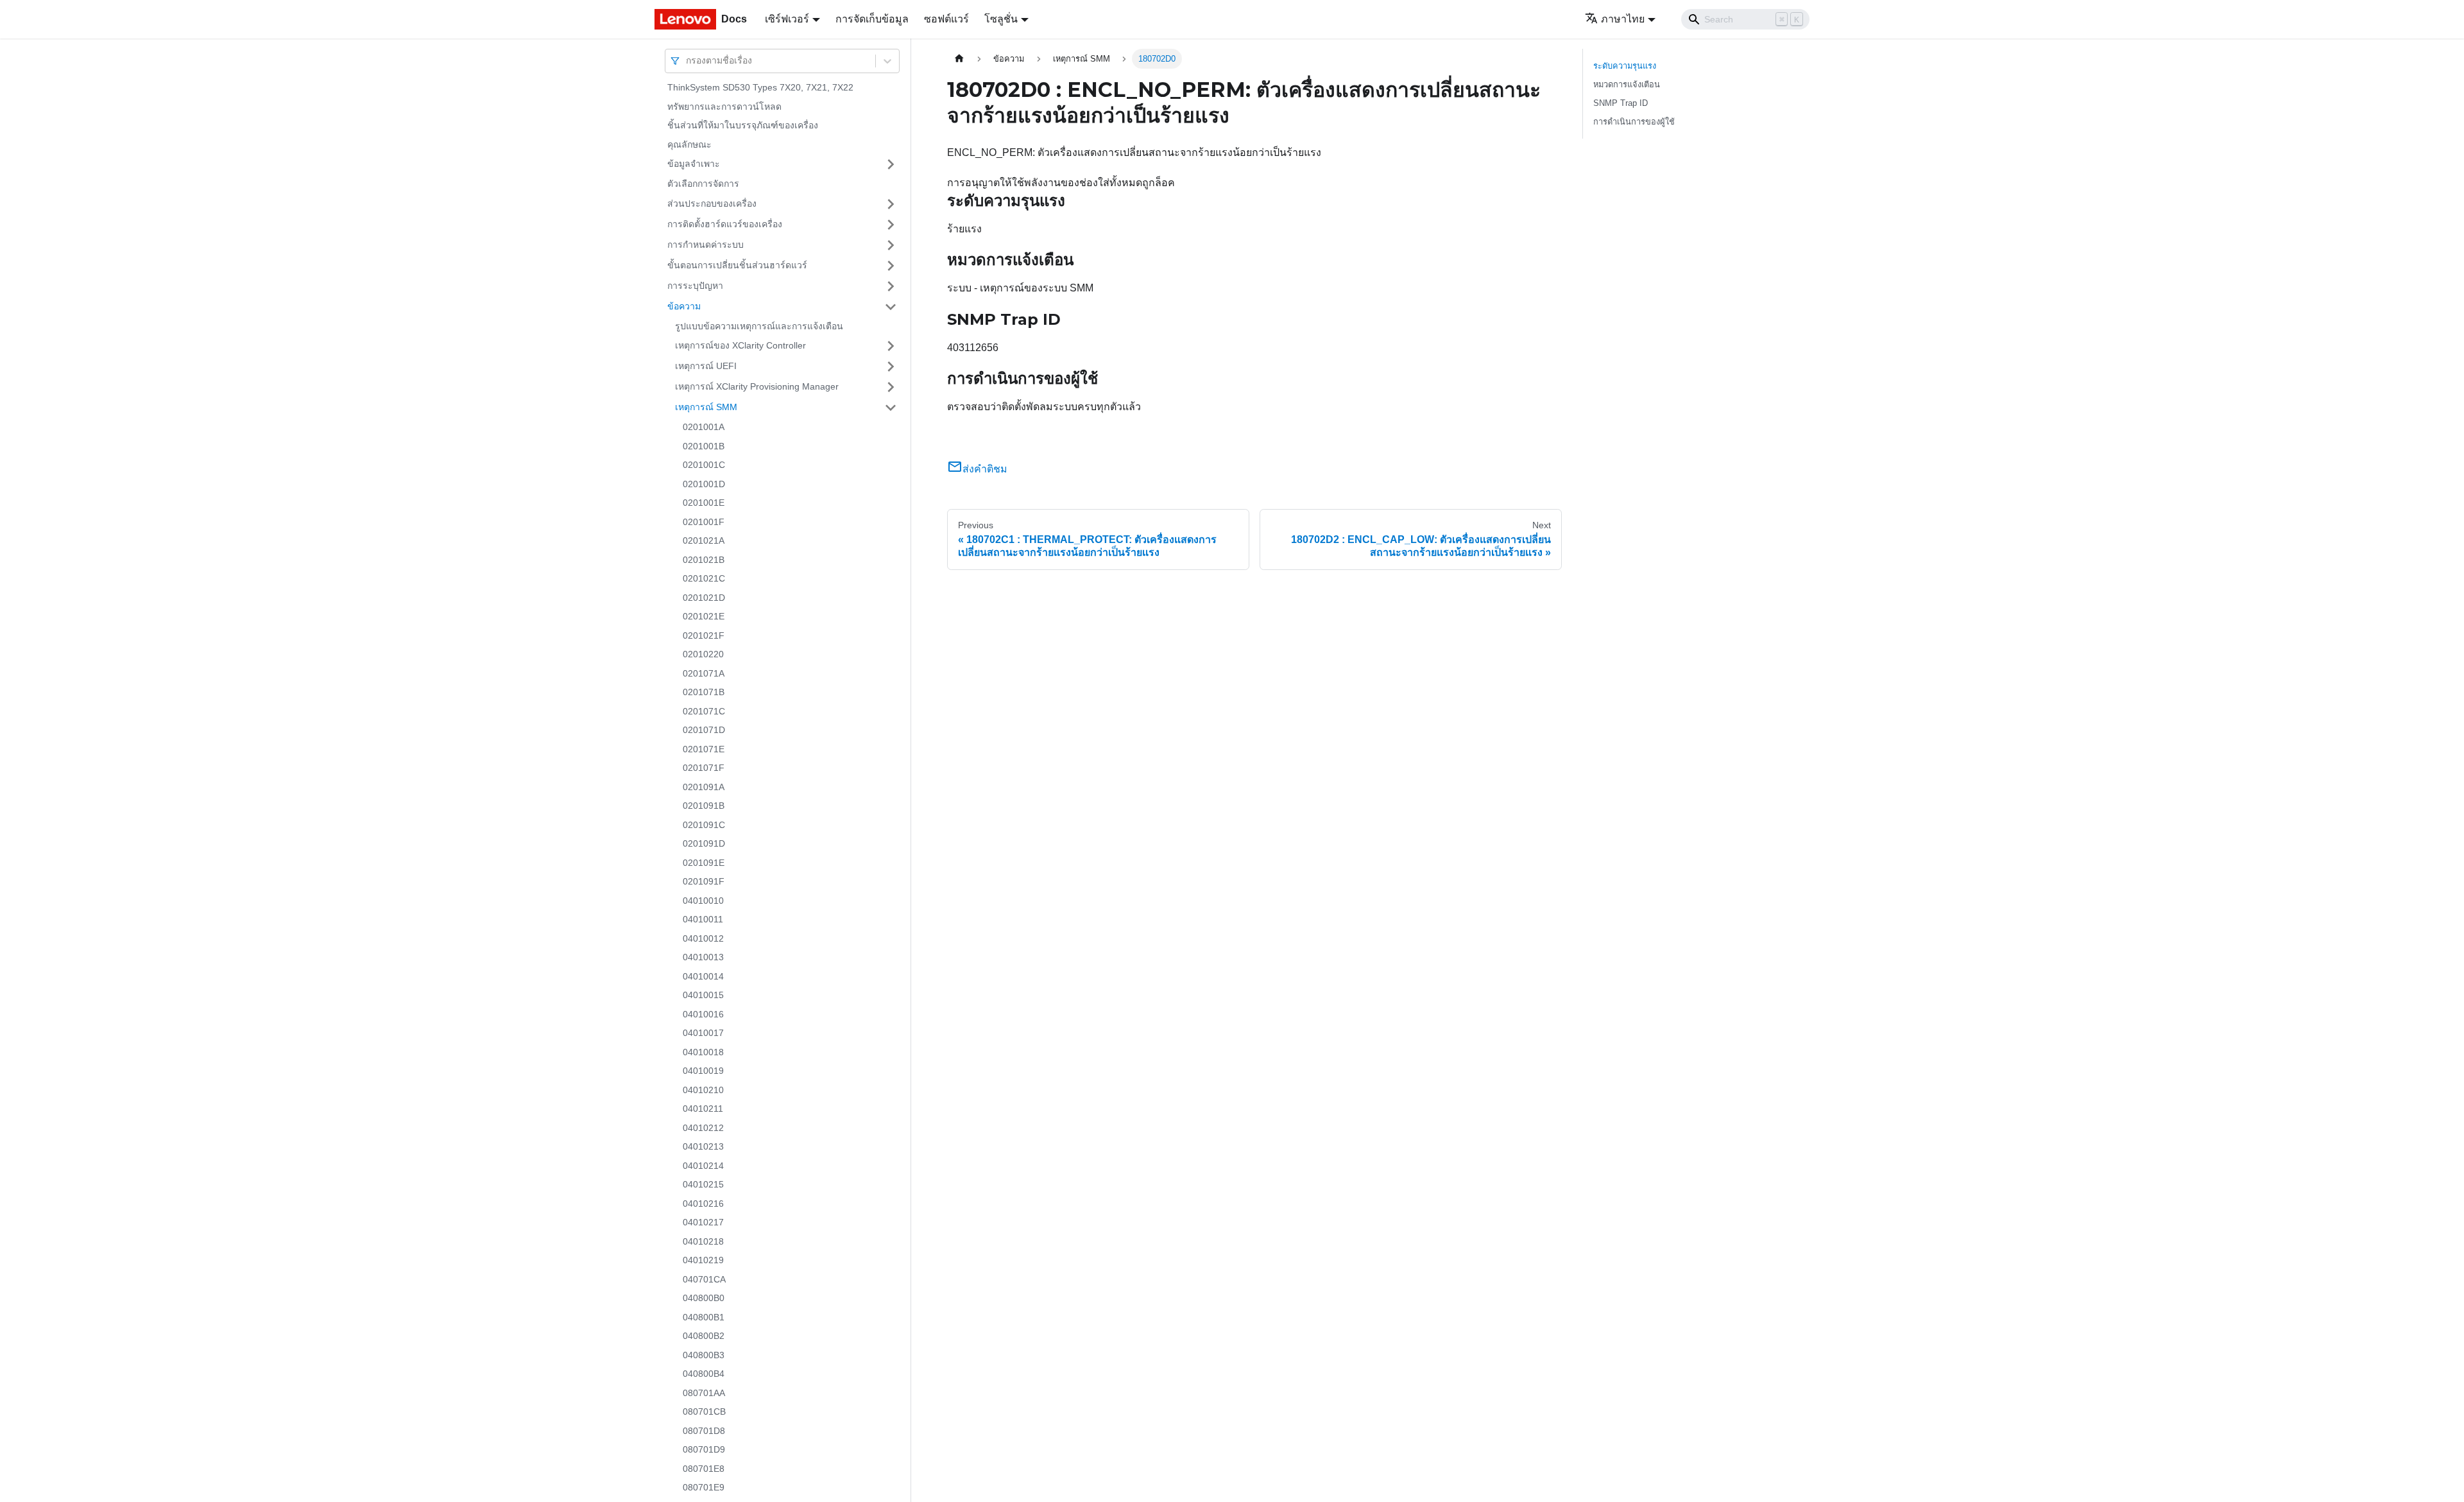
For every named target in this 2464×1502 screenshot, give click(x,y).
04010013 (703, 957)
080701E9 (704, 1487)
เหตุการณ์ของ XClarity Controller (740, 345)
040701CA (704, 1279)
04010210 (703, 1090)
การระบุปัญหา (695, 286)
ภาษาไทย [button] (1623, 19)
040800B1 (704, 1317)
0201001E (704, 503)
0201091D (704, 843)
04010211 (703, 1109)
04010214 (703, 1166)
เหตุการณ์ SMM (706, 407)
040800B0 (704, 1298)
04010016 (703, 1014)
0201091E (704, 863)
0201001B (704, 446)
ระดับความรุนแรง (1625, 66)
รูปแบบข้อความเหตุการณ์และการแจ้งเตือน (759, 326)
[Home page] (959, 59)
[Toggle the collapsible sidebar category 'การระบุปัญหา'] (891, 286)
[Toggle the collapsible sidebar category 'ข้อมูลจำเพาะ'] (891, 164)
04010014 (703, 976)
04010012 (703, 938)
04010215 (703, 1184)
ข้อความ (684, 306)
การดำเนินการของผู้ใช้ (1634, 122)
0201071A (704, 673)
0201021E (704, 616)
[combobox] (687, 61)
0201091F (704, 881)
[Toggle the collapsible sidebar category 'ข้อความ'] (891, 307)
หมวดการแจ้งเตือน (1627, 84)
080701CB (704, 1411)
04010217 (703, 1222)
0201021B (704, 560)
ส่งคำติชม (985, 469)
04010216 (703, 1204)
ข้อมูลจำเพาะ (694, 164)
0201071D (704, 730)
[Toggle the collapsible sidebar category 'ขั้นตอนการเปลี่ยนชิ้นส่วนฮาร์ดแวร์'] (891, 266)
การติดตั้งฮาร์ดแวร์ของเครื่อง (725, 224)
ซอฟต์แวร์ (946, 19)
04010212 (703, 1128)
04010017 (703, 1033)
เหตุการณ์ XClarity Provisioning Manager (757, 386)
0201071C (704, 711)
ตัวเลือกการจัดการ (703, 184)
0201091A (704, 787)
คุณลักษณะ (689, 144)
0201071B (704, 692)
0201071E (704, 749)
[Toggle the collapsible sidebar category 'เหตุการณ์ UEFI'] (891, 367)
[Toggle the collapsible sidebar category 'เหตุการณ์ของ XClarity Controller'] (891, 346)
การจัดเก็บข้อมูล (872, 19)
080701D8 (704, 1431)
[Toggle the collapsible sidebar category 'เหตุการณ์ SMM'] (891, 408)
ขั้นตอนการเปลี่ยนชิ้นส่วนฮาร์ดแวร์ (737, 265)
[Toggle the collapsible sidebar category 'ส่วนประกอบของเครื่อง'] (891, 204)
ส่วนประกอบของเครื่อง (712, 203)
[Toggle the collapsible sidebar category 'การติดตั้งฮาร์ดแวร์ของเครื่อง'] (891, 225)
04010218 (703, 1241)
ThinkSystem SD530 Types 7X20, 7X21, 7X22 (760, 87)
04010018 (703, 1052)
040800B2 (704, 1336)
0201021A (704, 540)
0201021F (704, 635)
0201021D (704, 598)
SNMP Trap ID (1621, 103)
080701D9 (704, 1449)
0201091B (704, 806)
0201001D (704, 484)
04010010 (703, 901)
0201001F (704, 522)
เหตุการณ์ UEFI (706, 366)
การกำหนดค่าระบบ (706, 245)
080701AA (704, 1393)
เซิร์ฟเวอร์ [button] (787, 19)
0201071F (704, 768)
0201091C (704, 825)
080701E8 (704, 1469)
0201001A (704, 427)
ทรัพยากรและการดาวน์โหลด (724, 107)
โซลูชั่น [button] (1001, 19)
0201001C (704, 465)
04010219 (703, 1260)
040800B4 (704, 1374)
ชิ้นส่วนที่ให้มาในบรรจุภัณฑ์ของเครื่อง (743, 125)
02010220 (703, 654)
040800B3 (704, 1355)
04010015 (703, 995)
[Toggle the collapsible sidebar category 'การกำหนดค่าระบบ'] (891, 245)
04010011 (703, 919)
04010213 (703, 1146)
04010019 (703, 1071)
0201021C (704, 578)
